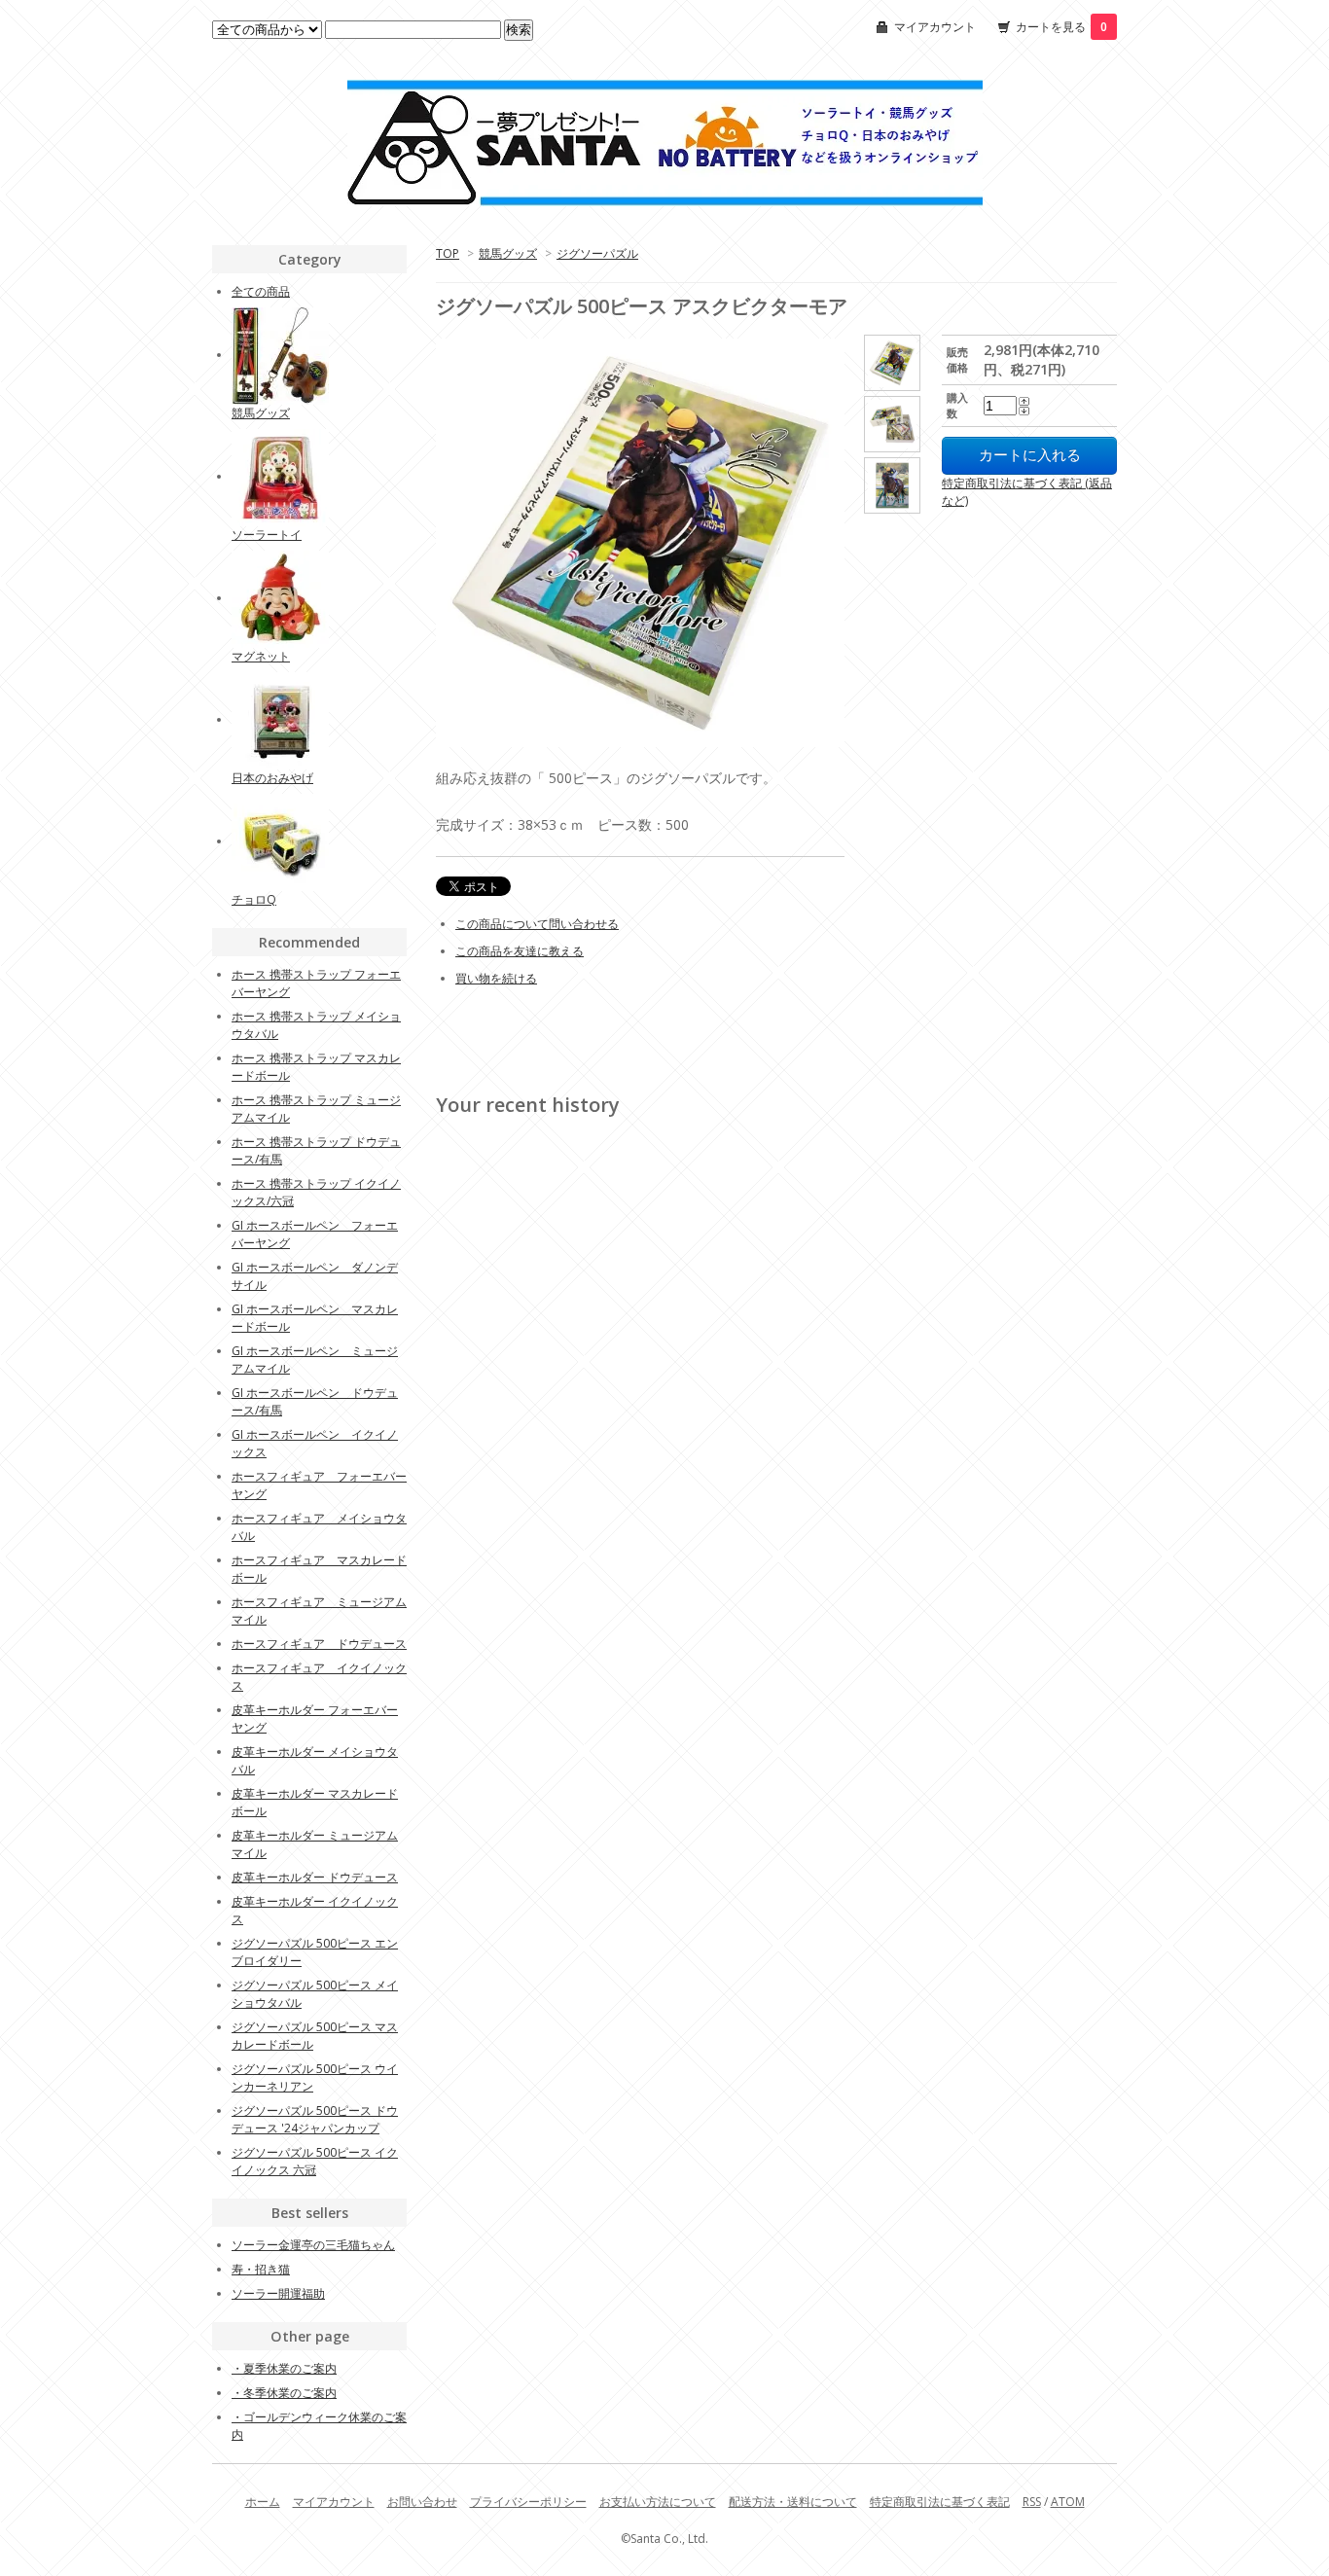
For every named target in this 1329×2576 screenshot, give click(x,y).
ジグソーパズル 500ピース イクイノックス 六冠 (315, 2161)
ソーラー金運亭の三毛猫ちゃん (313, 2245)
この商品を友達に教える (520, 951)
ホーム (263, 2502)
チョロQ (254, 899)
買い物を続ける (496, 978)
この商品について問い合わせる (537, 924)
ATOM (1068, 2502)
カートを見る (1061, 27)
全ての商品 (261, 291)
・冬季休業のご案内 (284, 2393)
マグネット (261, 656)
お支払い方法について (658, 2502)
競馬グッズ (508, 253)
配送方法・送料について (793, 2502)
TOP (448, 253)
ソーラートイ (267, 535)
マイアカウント (935, 27)
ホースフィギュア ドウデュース (319, 1644)
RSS (1032, 2502)
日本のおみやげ (272, 778)
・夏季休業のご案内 (284, 2368)
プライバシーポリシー (528, 2502)
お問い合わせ (422, 2502)
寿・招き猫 (261, 2269)
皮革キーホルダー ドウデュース (315, 1877)
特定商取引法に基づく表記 (940, 2502)
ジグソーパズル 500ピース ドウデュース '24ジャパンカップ (315, 2119)
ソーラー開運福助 (278, 2293)
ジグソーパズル (597, 253)
